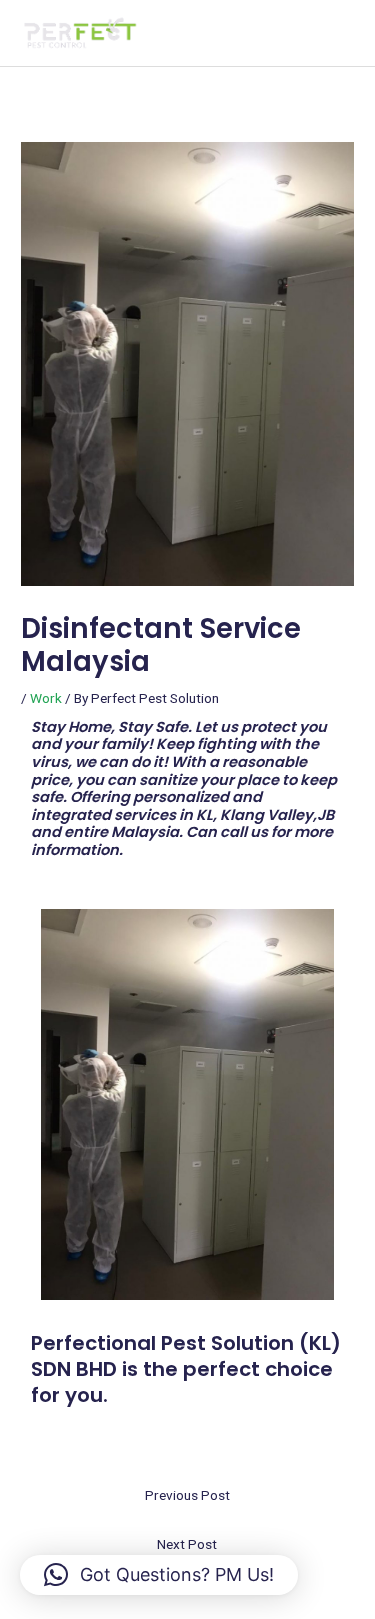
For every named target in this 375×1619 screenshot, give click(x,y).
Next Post (187, 1544)
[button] (159, 1575)
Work (46, 698)
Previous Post (187, 1495)
